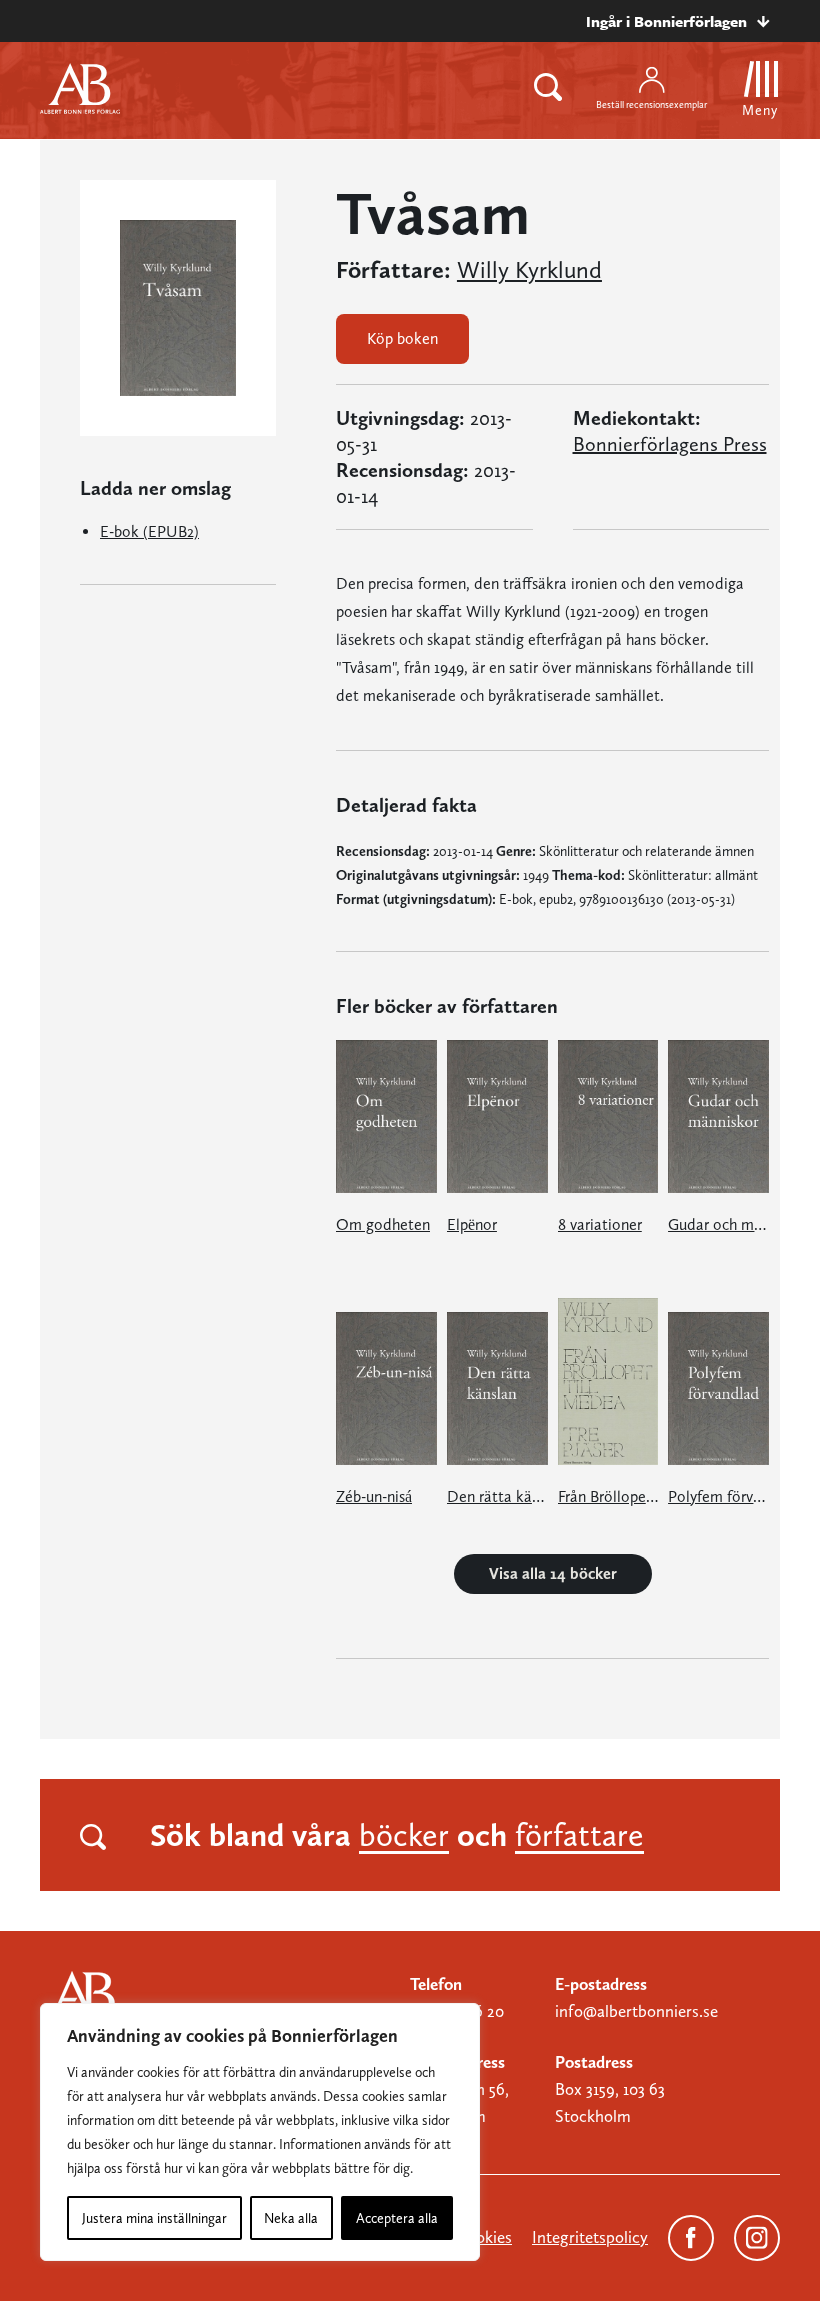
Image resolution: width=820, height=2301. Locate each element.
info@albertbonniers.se (636, 2011)
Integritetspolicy (590, 2237)
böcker (404, 1835)
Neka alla (291, 2218)
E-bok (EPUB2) (149, 531)
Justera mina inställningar (154, 2218)
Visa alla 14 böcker (553, 1573)
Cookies (484, 2237)
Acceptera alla (397, 2218)
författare (579, 1835)
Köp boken (402, 338)
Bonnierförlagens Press (670, 444)
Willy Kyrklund (529, 270)
